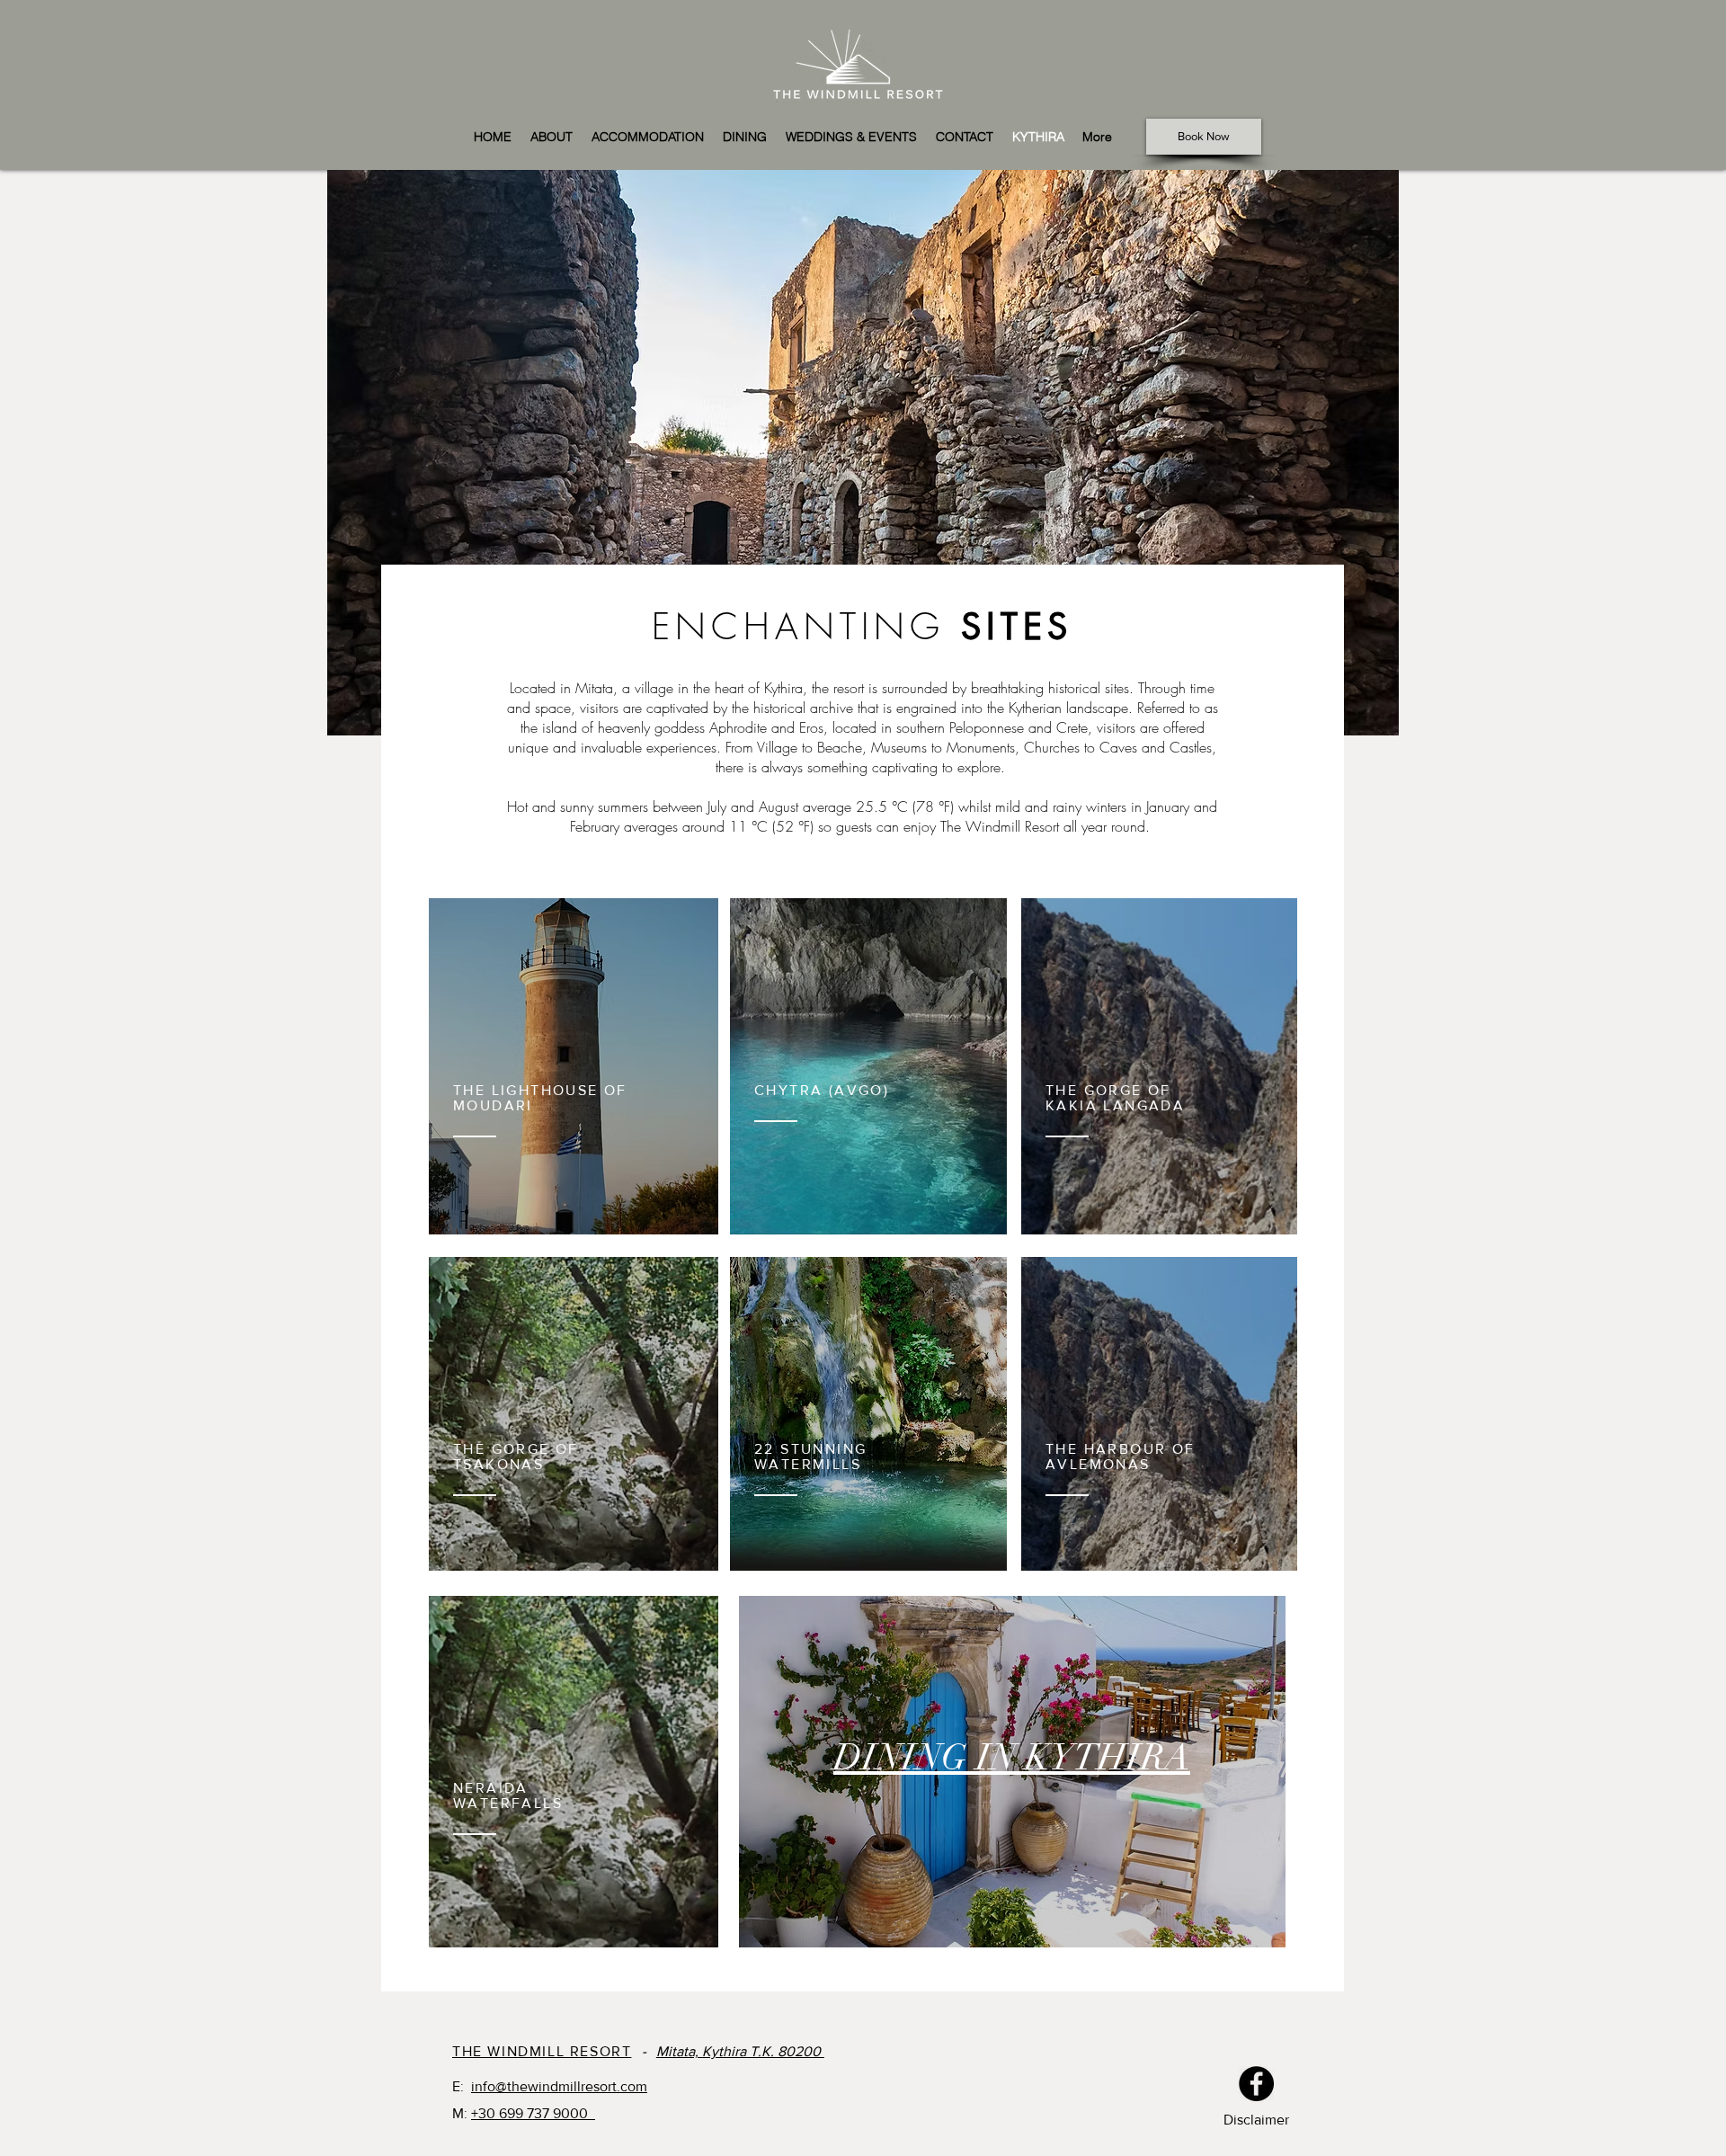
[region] (863, 453)
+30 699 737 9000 (533, 2113)
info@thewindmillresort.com (559, 2086)
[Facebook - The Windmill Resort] (1256, 2084)
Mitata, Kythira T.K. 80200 (740, 2051)
